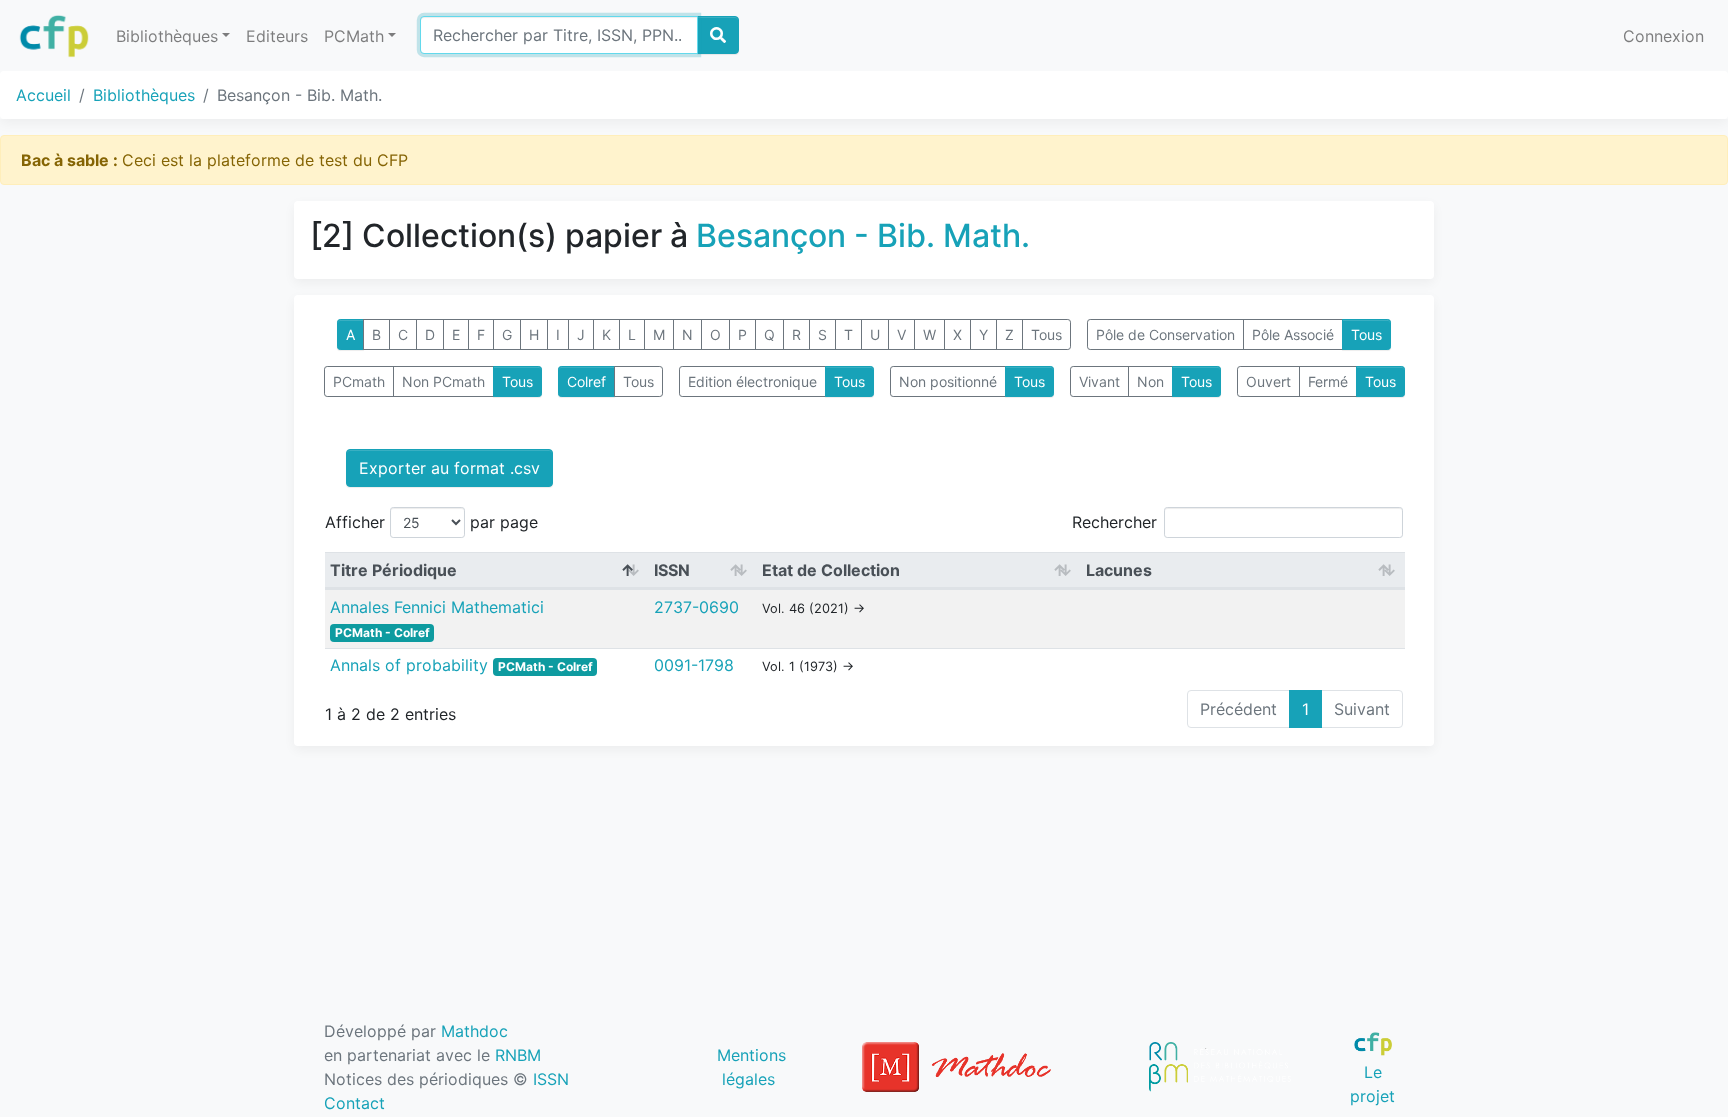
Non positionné (948, 381)
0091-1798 (694, 665)
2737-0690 (696, 607)
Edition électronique (752, 381)
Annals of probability (411, 665)
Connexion (1663, 36)
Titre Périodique (393, 570)
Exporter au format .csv (449, 468)
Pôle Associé (1293, 334)
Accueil (43, 95)
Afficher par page (431, 522)
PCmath (359, 381)
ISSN (672, 570)
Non (1150, 381)
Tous (1046, 334)
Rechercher (1114, 522)
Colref (586, 381)
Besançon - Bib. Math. (863, 235)
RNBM (518, 1055)
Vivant (1099, 381)
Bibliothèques (144, 95)
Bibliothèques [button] (167, 36)
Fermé (1328, 381)
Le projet (1372, 1083)
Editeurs (277, 36)
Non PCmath (443, 381)
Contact (354, 1103)
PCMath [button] (354, 36)
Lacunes (1119, 570)
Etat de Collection (831, 570)
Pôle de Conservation (1165, 334)
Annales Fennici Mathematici (437, 607)
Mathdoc (474, 1031)
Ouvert (1268, 381)
